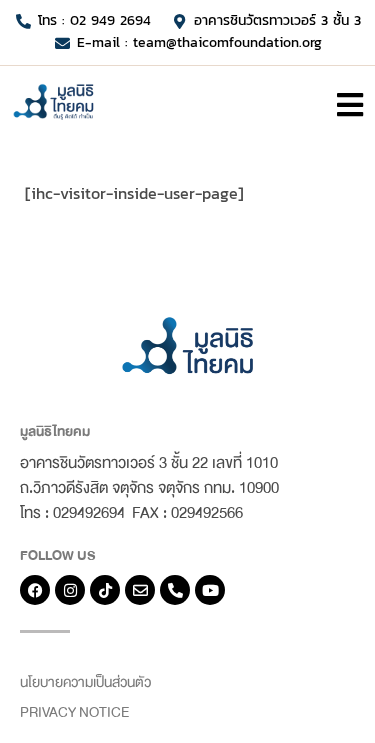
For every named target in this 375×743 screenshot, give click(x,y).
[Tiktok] (105, 590)
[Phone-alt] (175, 590)
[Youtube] (210, 590)
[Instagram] (70, 590)
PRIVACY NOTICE (74, 712)
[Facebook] (35, 590)
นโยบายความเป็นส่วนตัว (85, 682)
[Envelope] (140, 590)
